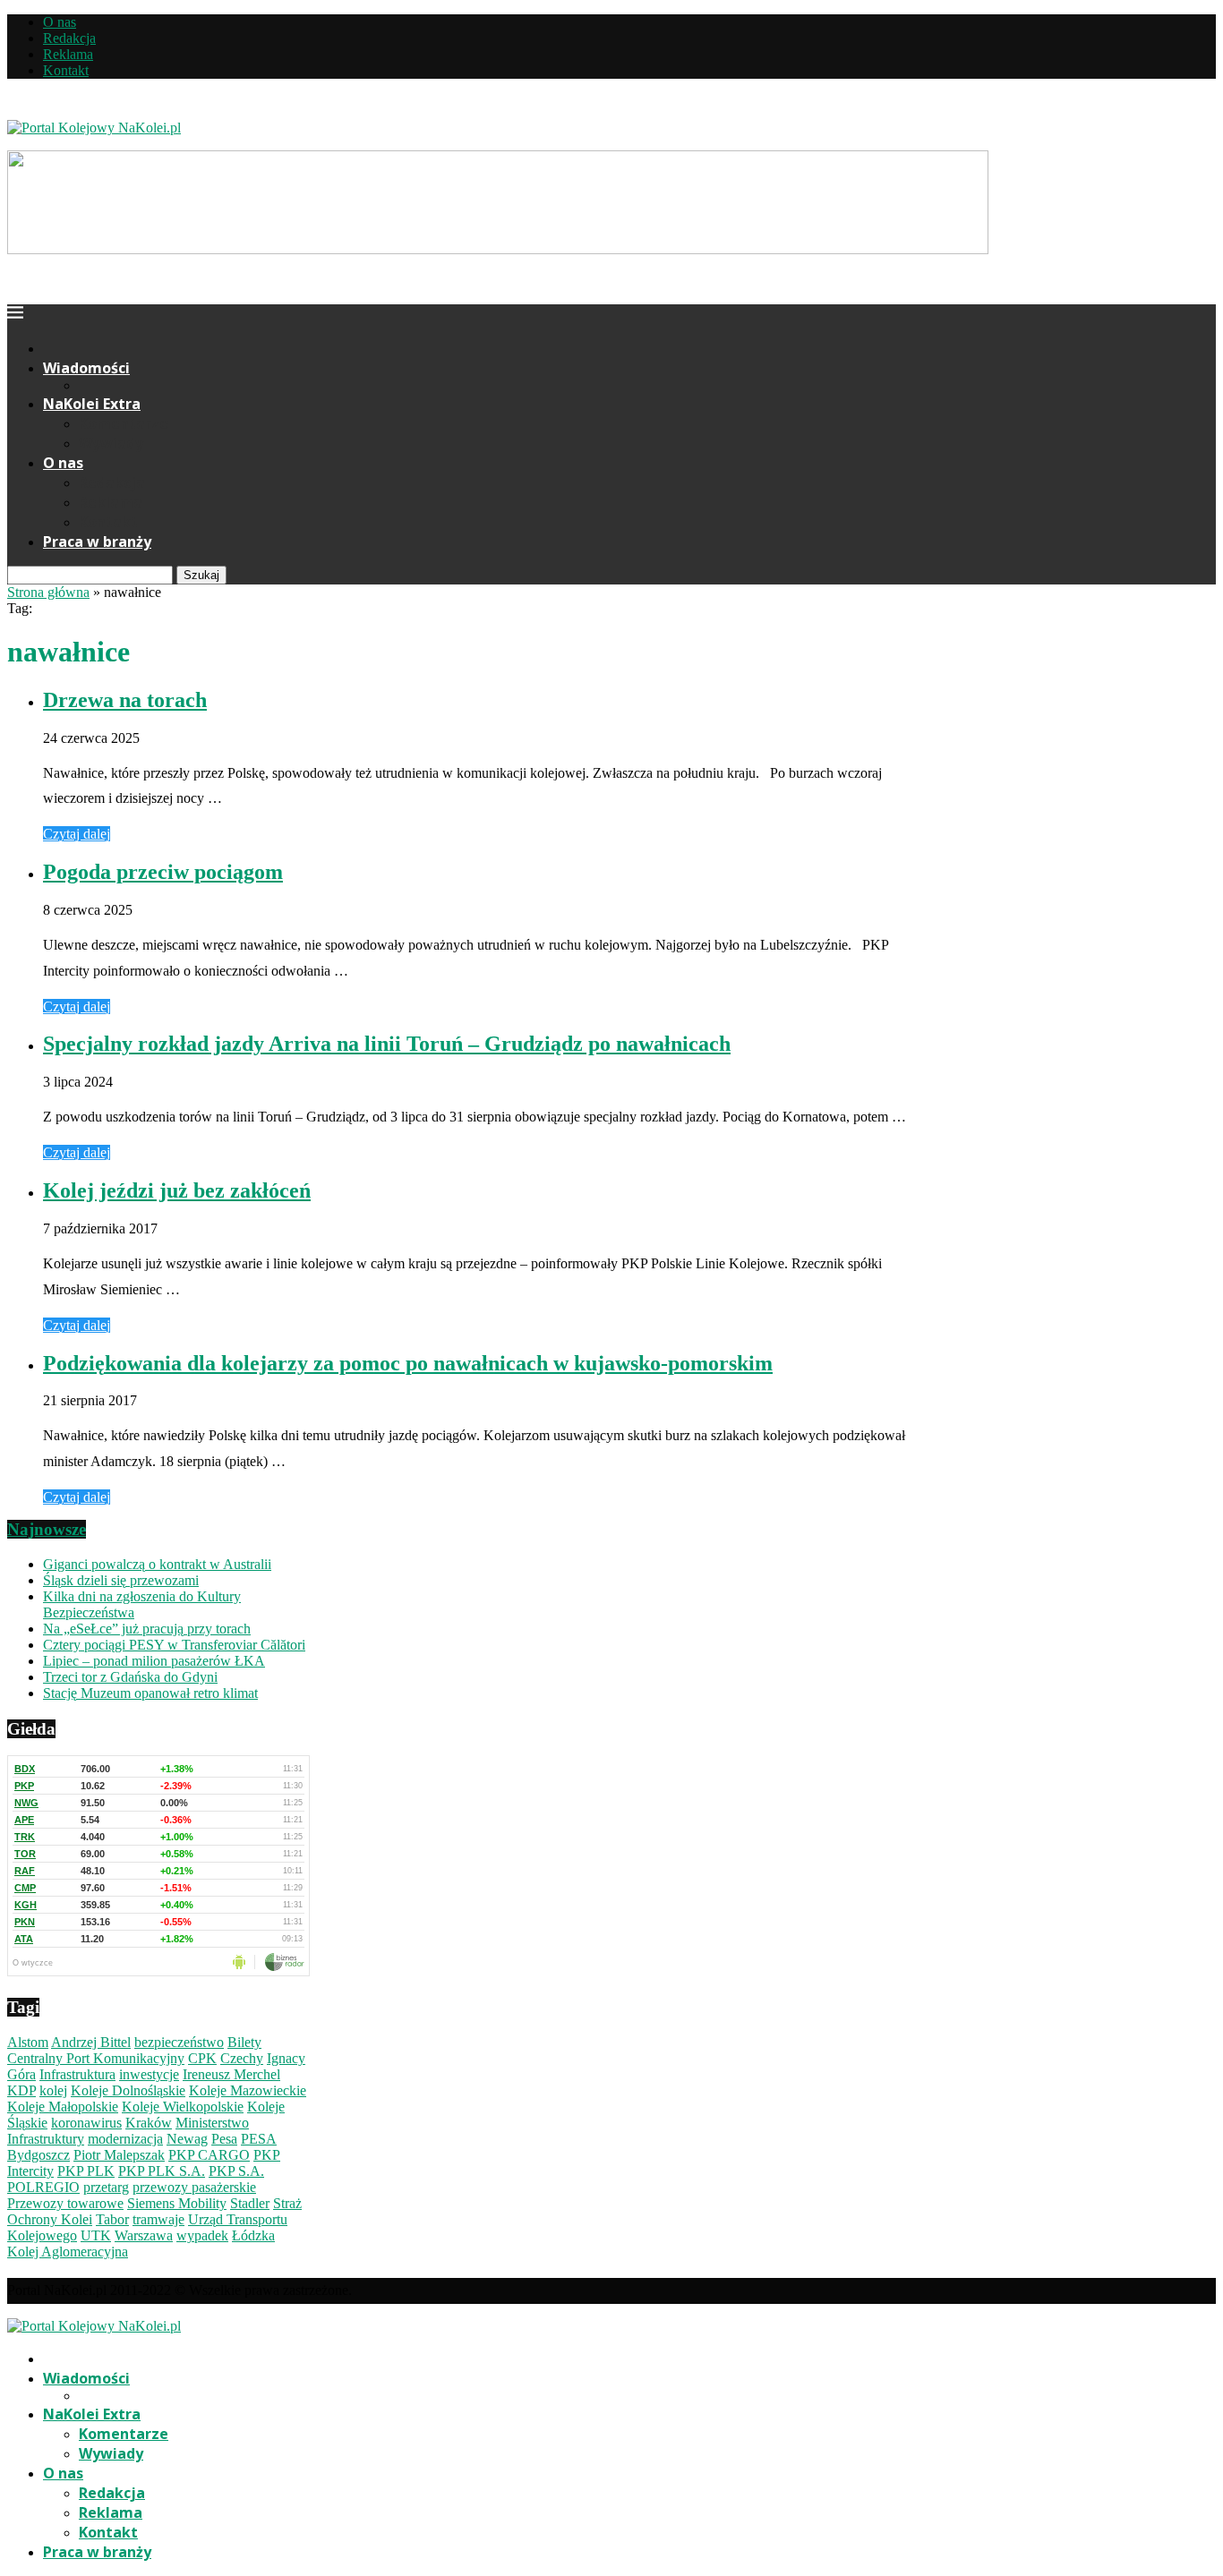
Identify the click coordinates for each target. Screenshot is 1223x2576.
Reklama (68, 54)
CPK (202, 2058)
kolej (53, 2090)
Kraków (149, 2123)
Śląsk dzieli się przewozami (121, 1580)
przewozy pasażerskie (194, 2187)
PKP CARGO (209, 2155)
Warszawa (144, 2235)
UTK (96, 2235)
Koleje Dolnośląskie (128, 2090)
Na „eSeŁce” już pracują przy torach (147, 1629)
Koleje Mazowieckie (248, 2090)
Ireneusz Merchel (231, 2074)
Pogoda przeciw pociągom (163, 872)
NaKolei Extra (92, 404)
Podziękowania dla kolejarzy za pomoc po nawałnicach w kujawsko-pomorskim (408, 1363)
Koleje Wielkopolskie (183, 2107)
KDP (21, 2090)
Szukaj (201, 575)
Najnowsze (47, 1529)
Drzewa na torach (125, 700)
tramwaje (158, 2219)
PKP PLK (86, 2171)
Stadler (250, 2203)
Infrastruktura (77, 2074)
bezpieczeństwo (179, 2042)
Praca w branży (97, 542)
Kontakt (66, 70)
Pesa (224, 2139)
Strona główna (48, 592)
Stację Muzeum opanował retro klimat (150, 1693)
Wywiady (111, 443)
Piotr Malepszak (119, 2155)
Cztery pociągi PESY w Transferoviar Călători (174, 1645)
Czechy (242, 2058)
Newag (187, 2139)
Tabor (112, 2219)
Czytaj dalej (77, 834)
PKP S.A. (236, 2171)
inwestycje (149, 2074)
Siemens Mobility (177, 2203)
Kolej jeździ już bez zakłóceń (177, 1190)
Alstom (28, 2042)
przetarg (106, 2187)
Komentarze (124, 423)
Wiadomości (86, 368)
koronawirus (86, 2123)
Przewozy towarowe (65, 2203)
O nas (60, 22)
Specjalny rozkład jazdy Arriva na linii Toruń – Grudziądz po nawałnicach (387, 1044)
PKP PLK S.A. (162, 2171)
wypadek (202, 2235)
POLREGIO (43, 2187)
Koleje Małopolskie (63, 2107)
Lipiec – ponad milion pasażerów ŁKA (154, 1661)
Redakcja (69, 38)
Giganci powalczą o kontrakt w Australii (157, 1564)
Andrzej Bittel (91, 2042)
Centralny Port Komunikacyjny (96, 2058)
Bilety (244, 2042)
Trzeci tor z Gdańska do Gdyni (130, 1677)
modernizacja (125, 2139)
